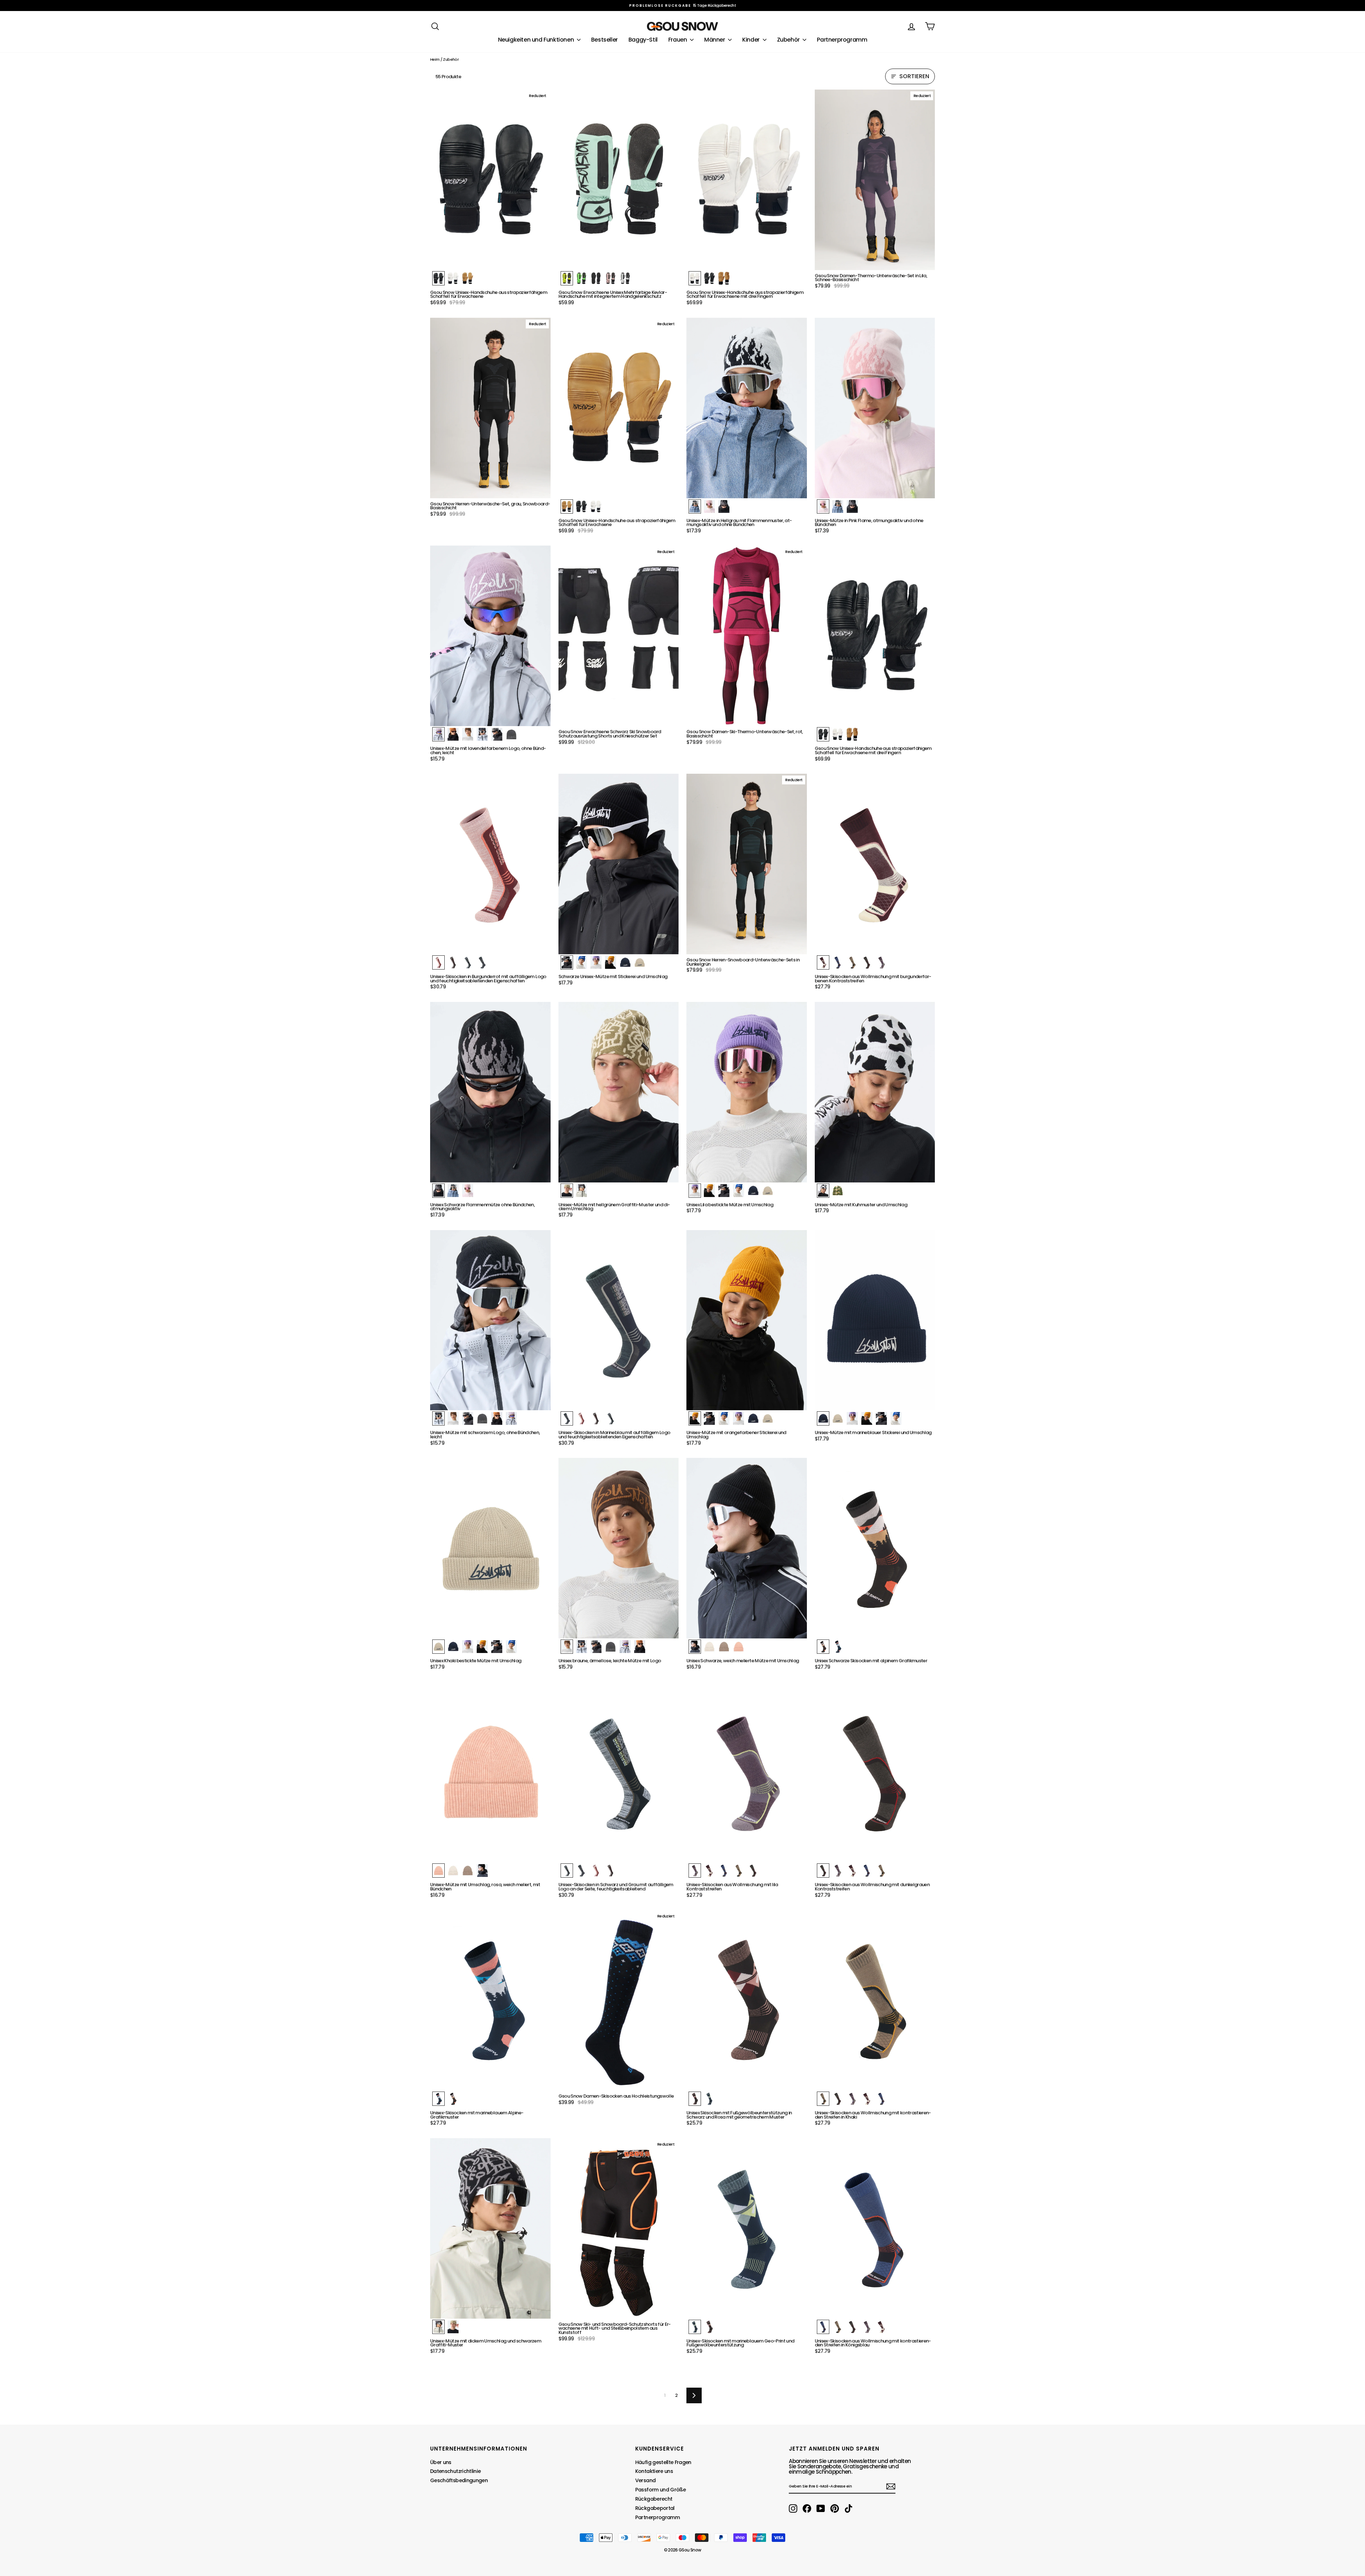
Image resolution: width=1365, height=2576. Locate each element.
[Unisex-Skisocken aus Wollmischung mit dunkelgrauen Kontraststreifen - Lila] (838, 1871)
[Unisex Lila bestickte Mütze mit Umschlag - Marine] (753, 1191)
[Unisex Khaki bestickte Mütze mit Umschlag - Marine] (453, 1647)
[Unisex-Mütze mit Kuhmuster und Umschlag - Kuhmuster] (823, 1191)
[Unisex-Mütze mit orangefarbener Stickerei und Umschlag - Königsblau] (724, 1418)
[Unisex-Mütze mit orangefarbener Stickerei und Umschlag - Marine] (753, 1418)
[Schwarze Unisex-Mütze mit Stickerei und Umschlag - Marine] (625, 962)
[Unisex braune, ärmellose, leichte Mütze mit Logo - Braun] (567, 1647)
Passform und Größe (660, 2490)
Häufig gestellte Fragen (663, 2462)
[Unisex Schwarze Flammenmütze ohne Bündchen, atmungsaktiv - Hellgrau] (453, 1191)
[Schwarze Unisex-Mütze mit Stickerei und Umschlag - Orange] (611, 962)
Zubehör (789, 40)
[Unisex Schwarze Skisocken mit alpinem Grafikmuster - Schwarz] (823, 1647)
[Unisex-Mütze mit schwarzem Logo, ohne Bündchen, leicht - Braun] (453, 1418)
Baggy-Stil (643, 40)
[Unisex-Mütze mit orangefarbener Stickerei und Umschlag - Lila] (738, 1418)
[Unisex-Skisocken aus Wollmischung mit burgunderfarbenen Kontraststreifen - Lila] (881, 962)
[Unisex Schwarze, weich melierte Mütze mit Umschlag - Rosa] (738, 1647)
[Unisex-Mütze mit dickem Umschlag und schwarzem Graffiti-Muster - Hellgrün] (453, 2327)
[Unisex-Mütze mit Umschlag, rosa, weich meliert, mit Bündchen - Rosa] (438, 1871)
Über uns (441, 2462)
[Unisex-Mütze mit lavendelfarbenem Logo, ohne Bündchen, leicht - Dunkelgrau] (511, 734)
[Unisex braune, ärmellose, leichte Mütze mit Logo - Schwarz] (581, 1647)
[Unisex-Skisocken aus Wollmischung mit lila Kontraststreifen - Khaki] (738, 1871)
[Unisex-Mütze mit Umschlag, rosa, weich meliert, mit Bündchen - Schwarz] (482, 1871)
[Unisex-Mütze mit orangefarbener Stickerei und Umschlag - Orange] (695, 1418)
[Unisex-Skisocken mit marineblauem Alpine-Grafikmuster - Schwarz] (453, 2099)
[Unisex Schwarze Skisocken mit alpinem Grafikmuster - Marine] (838, 1647)
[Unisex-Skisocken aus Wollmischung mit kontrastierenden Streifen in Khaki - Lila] (852, 2099)
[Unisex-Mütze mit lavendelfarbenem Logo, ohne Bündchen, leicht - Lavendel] (438, 734)
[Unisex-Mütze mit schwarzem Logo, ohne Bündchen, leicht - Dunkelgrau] (482, 1418)
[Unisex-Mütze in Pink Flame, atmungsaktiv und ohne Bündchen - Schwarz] (852, 506)
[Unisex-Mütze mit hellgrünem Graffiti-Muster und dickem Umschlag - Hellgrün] (567, 1191)
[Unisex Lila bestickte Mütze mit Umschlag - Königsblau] (738, 1191)
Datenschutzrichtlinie (455, 2471)
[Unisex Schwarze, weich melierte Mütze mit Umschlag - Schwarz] (695, 1647)
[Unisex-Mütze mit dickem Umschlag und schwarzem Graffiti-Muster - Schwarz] (438, 2327)
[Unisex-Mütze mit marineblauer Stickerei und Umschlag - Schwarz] (881, 1418)
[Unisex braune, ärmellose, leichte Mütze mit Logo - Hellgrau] (596, 1647)
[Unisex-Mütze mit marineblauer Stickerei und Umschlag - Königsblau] (896, 1418)
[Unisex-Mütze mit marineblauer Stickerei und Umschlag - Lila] (852, 1418)
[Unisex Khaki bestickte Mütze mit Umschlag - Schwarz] (497, 1647)
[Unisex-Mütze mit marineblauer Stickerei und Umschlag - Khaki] (838, 1418)
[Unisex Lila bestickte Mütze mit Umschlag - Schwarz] (724, 1191)
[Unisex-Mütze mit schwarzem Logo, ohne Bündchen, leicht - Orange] (497, 1418)
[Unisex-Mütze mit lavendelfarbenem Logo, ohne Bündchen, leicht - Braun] (468, 734)
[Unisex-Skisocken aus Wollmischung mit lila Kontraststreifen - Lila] (695, 1871)
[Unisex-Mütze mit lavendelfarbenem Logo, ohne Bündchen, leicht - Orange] (453, 734)
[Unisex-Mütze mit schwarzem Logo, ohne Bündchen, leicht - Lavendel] (511, 1418)
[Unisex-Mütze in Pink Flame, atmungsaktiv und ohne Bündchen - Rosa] (823, 506)
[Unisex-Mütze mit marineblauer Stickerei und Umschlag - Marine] (823, 1418)
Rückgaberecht (654, 2499)
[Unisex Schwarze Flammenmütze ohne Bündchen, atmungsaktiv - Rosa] (468, 1191)
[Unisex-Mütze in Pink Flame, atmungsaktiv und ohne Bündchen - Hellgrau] (838, 506)
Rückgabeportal (655, 2508)
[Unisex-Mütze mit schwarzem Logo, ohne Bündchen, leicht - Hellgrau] (468, 1418)
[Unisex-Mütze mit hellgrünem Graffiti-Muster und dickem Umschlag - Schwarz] (581, 1191)
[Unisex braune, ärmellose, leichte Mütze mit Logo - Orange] (640, 1647)
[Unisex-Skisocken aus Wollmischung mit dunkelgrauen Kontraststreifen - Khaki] (881, 1871)
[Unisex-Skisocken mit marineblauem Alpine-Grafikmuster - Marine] (438, 2099)
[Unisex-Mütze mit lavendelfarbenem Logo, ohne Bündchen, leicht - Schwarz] (482, 734)
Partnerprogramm (842, 40)
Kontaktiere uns (654, 2471)
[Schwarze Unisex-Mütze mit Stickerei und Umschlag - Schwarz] (567, 962)
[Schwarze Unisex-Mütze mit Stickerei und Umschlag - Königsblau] (581, 962)
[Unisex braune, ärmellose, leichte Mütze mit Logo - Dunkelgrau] (611, 1647)
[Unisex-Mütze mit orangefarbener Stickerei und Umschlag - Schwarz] (709, 1418)
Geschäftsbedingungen (459, 2480)
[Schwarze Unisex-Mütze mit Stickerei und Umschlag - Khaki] (640, 962)
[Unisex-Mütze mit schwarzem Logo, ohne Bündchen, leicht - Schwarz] (438, 1418)
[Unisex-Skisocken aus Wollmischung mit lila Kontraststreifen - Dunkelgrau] (753, 1871)
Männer (715, 40)
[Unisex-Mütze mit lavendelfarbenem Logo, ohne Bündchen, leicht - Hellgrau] (497, 734)
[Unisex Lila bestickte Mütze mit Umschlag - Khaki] (768, 1191)
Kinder (751, 40)
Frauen (678, 40)
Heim (435, 59)
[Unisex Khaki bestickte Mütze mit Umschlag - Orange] (482, 1647)
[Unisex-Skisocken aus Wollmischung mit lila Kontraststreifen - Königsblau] (724, 1871)
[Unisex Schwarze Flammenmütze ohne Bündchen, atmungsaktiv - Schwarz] (438, 1191)
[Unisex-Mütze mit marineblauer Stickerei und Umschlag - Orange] (867, 1418)
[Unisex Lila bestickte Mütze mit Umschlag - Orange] (709, 1191)
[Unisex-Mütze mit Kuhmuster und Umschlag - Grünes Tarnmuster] (838, 1191)
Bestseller (604, 40)
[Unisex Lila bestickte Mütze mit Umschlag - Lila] (695, 1191)
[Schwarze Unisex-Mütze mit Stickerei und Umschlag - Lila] (596, 962)
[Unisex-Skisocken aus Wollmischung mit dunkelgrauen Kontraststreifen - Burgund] (852, 1871)
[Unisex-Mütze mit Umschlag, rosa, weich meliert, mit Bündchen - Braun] (468, 1871)
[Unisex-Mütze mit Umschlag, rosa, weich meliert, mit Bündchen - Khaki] (453, 1871)
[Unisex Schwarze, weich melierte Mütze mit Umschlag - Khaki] (709, 1647)
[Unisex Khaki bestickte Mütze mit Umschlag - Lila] (468, 1647)
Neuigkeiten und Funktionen (537, 40)
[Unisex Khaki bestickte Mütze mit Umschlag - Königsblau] (511, 1647)
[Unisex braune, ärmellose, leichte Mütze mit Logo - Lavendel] (625, 1647)
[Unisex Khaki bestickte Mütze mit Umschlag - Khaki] (438, 1647)
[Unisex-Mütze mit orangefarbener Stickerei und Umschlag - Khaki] (768, 1418)
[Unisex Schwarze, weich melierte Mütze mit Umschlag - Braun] (724, 1647)
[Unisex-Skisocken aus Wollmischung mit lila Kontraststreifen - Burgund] (709, 1871)
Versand (645, 2480)
